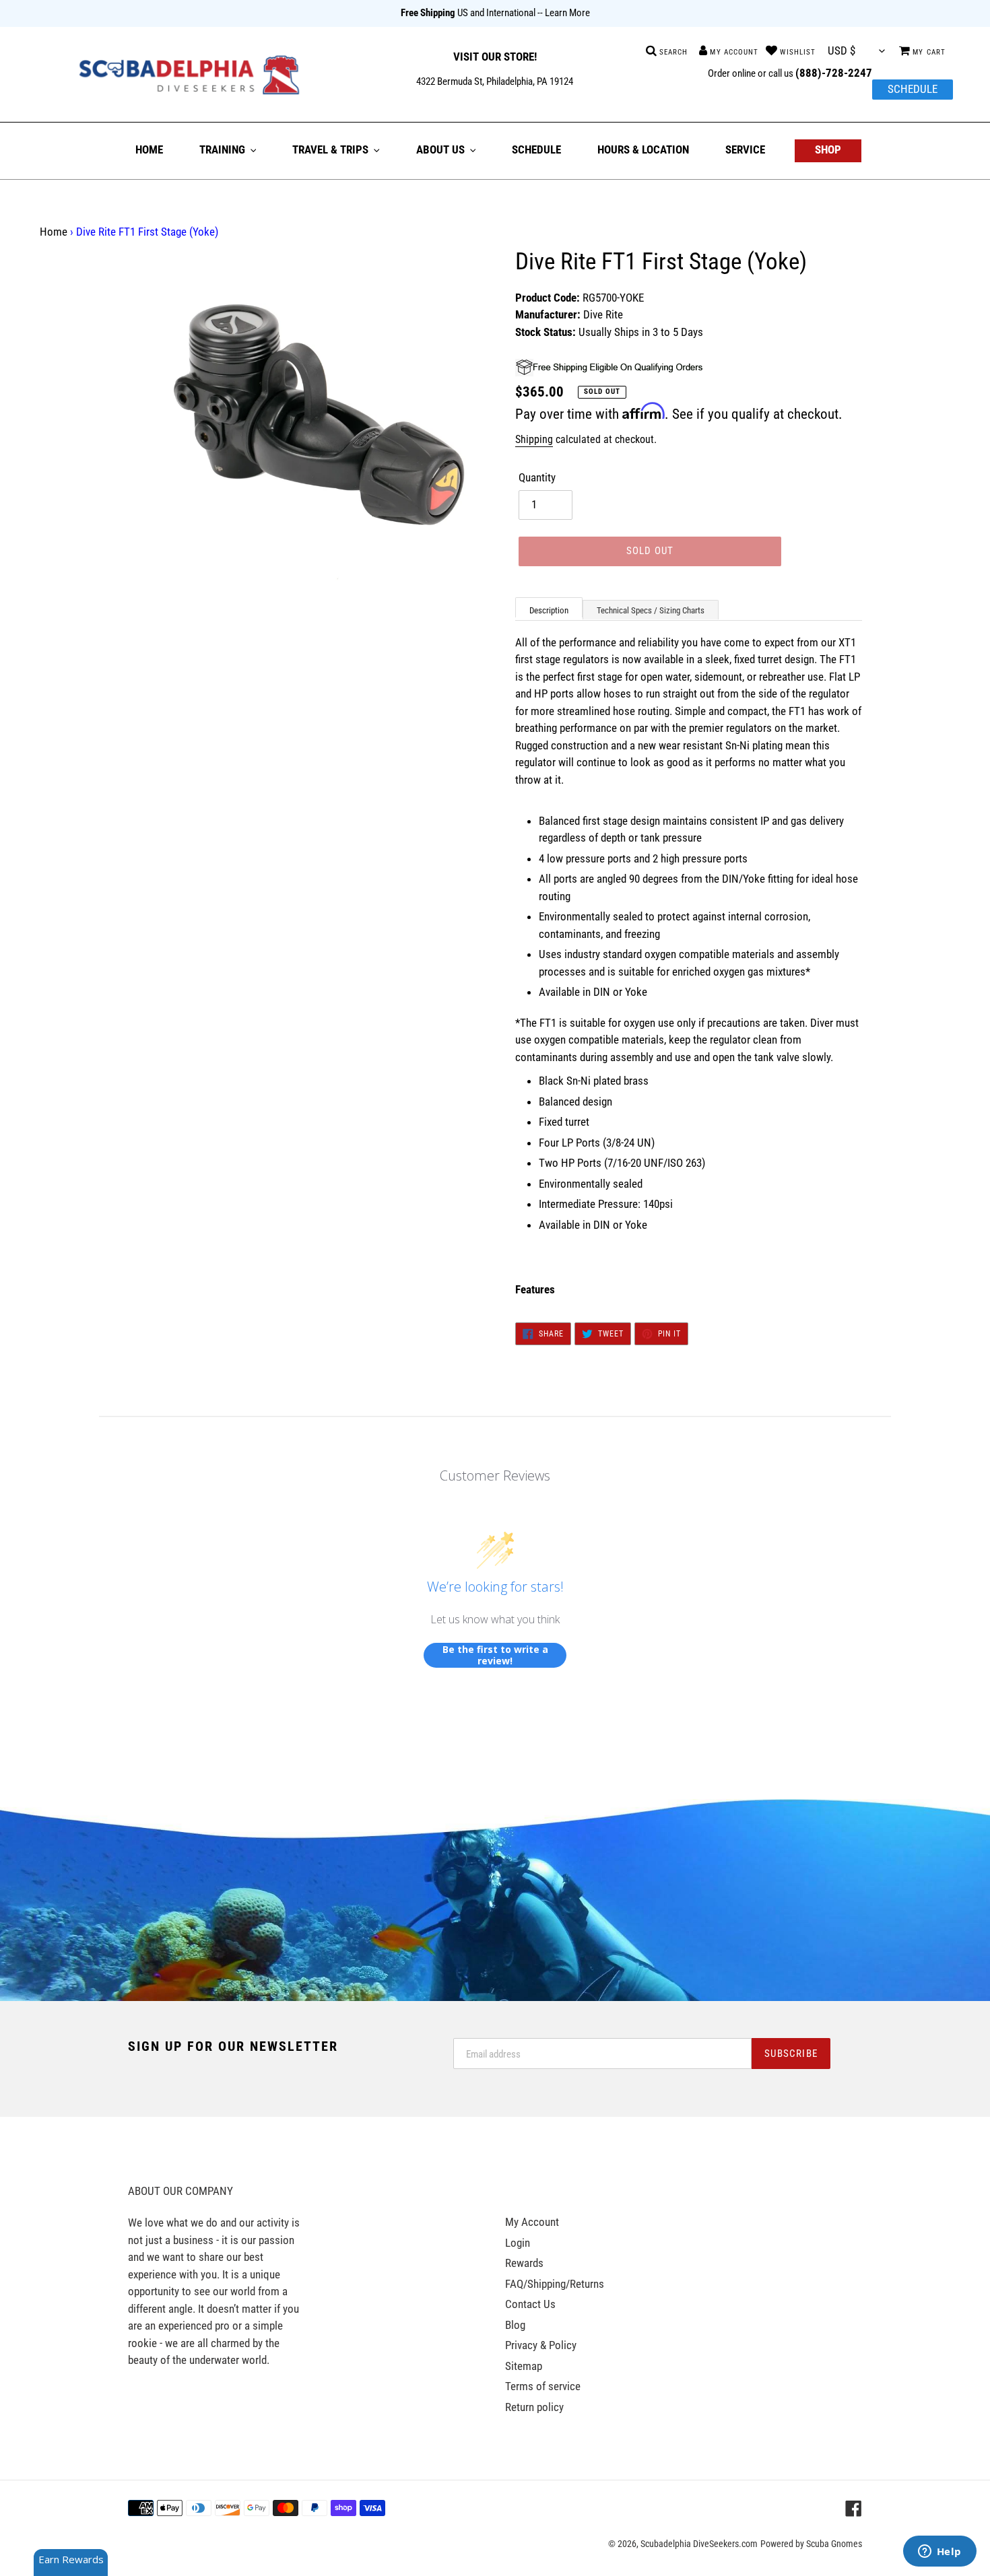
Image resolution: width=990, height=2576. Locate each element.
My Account (532, 2222)
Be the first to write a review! (495, 1655)
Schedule (913, 89)
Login (518, 2243)
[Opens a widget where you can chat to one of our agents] (939, 2552)
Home (54, 232)
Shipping (534, 439)
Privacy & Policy (541, 2345)
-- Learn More (564, 13)
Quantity (537, 477)
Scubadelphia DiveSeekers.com (699, 2544)
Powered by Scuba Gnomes (811, 2544)
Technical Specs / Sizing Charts (651, 610)
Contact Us (530, 2304)
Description (549, 610)
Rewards (524, 2263)
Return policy (534, 2407)
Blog (515, 2325)
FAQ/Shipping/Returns (555, 2284)
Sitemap (524, 2366)
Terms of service (543, 2386)
